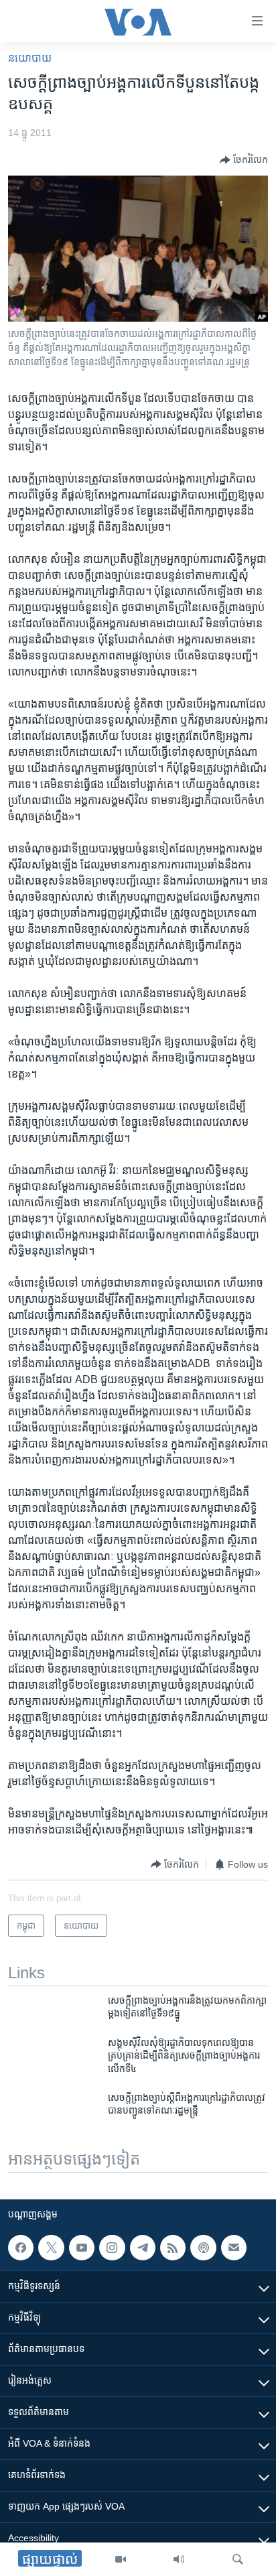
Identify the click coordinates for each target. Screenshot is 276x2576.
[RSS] (173, 2248)
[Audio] (179, 2559)
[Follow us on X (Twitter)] (51, 2248)
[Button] (244, 160)
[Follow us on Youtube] (82, 2248)
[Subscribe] (234, 2248)
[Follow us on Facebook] (21, 2248)
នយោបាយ (30, 58)
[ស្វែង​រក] (238, 2559)
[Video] (121, 2559)
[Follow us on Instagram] (112, 2248)
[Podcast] (203, 2248)
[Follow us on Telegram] (143, 2248)
